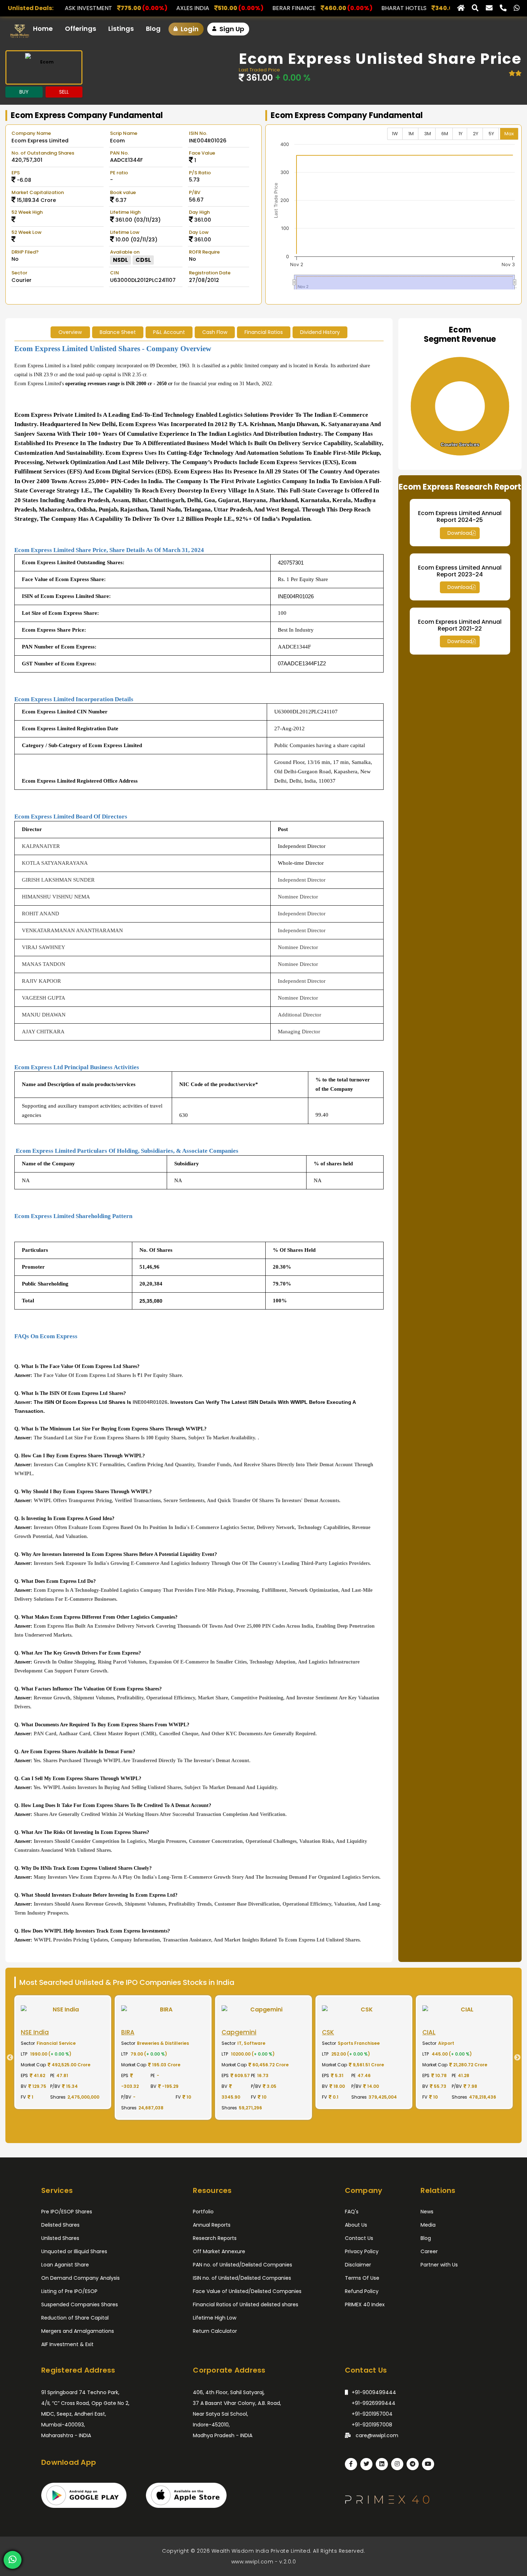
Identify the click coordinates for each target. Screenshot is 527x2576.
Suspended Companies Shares (80, 2304)
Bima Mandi (362, 8)
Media (428, 2225)
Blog (153, 29)
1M (411, 134)
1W (395, 134)
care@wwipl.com (376, 2435)
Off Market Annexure (219, 2251)
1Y (460, 134)
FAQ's (352, 2212)
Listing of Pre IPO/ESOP (69, 2291)
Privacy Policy (362, 2251)
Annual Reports (212, 2225)
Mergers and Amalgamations (78, 2331)
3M (428, 134)
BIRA (450, 8)
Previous (7, 2058)
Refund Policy (362, 2291)
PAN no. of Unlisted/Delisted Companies (243, 2265)
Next (520, 2058)
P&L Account (169, 332)
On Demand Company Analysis (80, 2278)
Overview (70, 332)
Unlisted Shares (60, 2238)
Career (429, 2251)
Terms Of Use (362, 2278)
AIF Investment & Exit (67, 2344)
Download (460, 533)
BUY (24, 92)
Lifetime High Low (215, 2318)
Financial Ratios (264, 332)
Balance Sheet (118, 332)
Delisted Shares (60, 2225)
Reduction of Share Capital (75, 2318)
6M (445, 134)
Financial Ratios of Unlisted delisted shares (246, 2304)
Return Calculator (215, 2331)
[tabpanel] (63, 2057)
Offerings (80, 29)
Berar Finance (148, 8)
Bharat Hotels (257, 8)
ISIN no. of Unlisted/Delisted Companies (242, 2278)
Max (509, 134)
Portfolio (203, 2212)
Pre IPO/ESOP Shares (67, 2212)
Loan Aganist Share (65, 2265)
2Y (476, 134)
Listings (121, 29)
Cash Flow (215, 332)
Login (189, 29)
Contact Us (359, 2238)
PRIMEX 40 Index (365, 2304)
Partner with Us (439, 2265)
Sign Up (231, 29)
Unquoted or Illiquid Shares (74, 2251)
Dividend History (320, 332)
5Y (491, 134)
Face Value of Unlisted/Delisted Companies (247, 2291)
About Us (356, 2225)
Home (43, 29)
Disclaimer (358, 2265)
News (427, 2212)
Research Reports (215, 2238)
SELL (64, 92)
